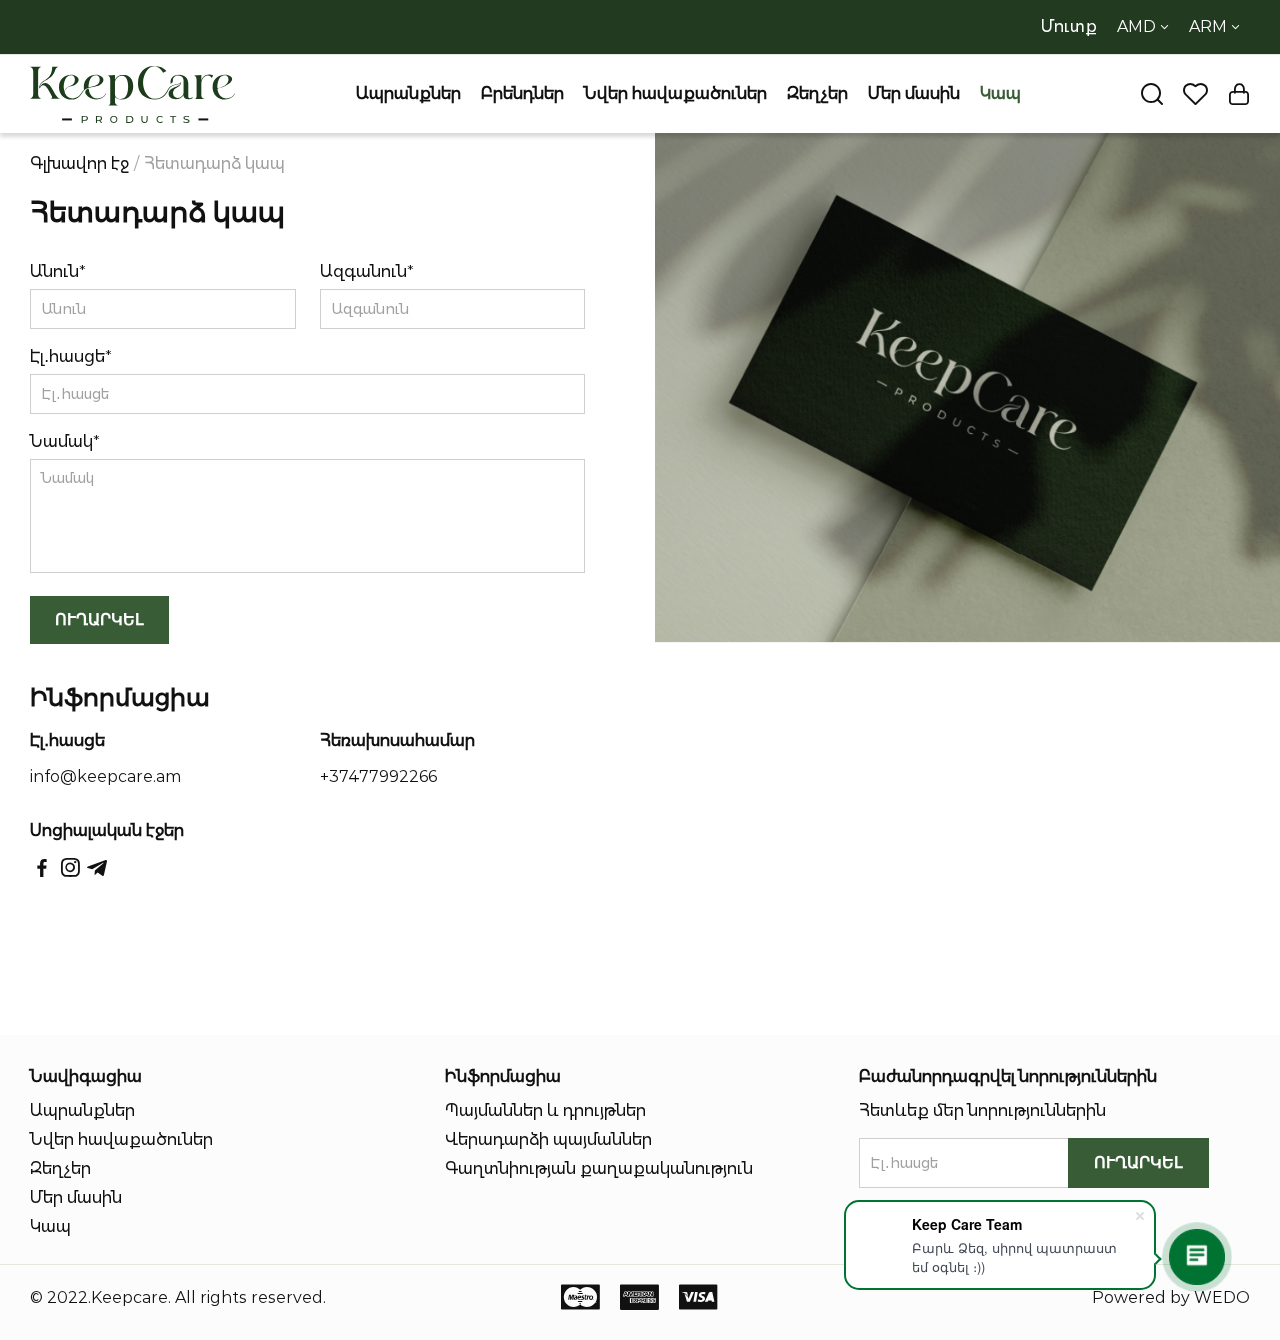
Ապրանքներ (408, 93)
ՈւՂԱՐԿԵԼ (1138, 1162)
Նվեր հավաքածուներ (675, 93)
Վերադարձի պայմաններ (548, 1139)
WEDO (1222, 1297)
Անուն (54, 271)
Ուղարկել (99, 619)
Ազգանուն (363, 271)
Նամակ (61, 441)
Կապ (1000, 93)
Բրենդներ (522, 93)
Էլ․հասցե (67, 356)
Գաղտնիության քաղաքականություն (599, 1168)
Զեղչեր (817, 93)
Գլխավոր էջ (79, 163)
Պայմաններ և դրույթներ (545, 1110)
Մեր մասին (914, 93)
